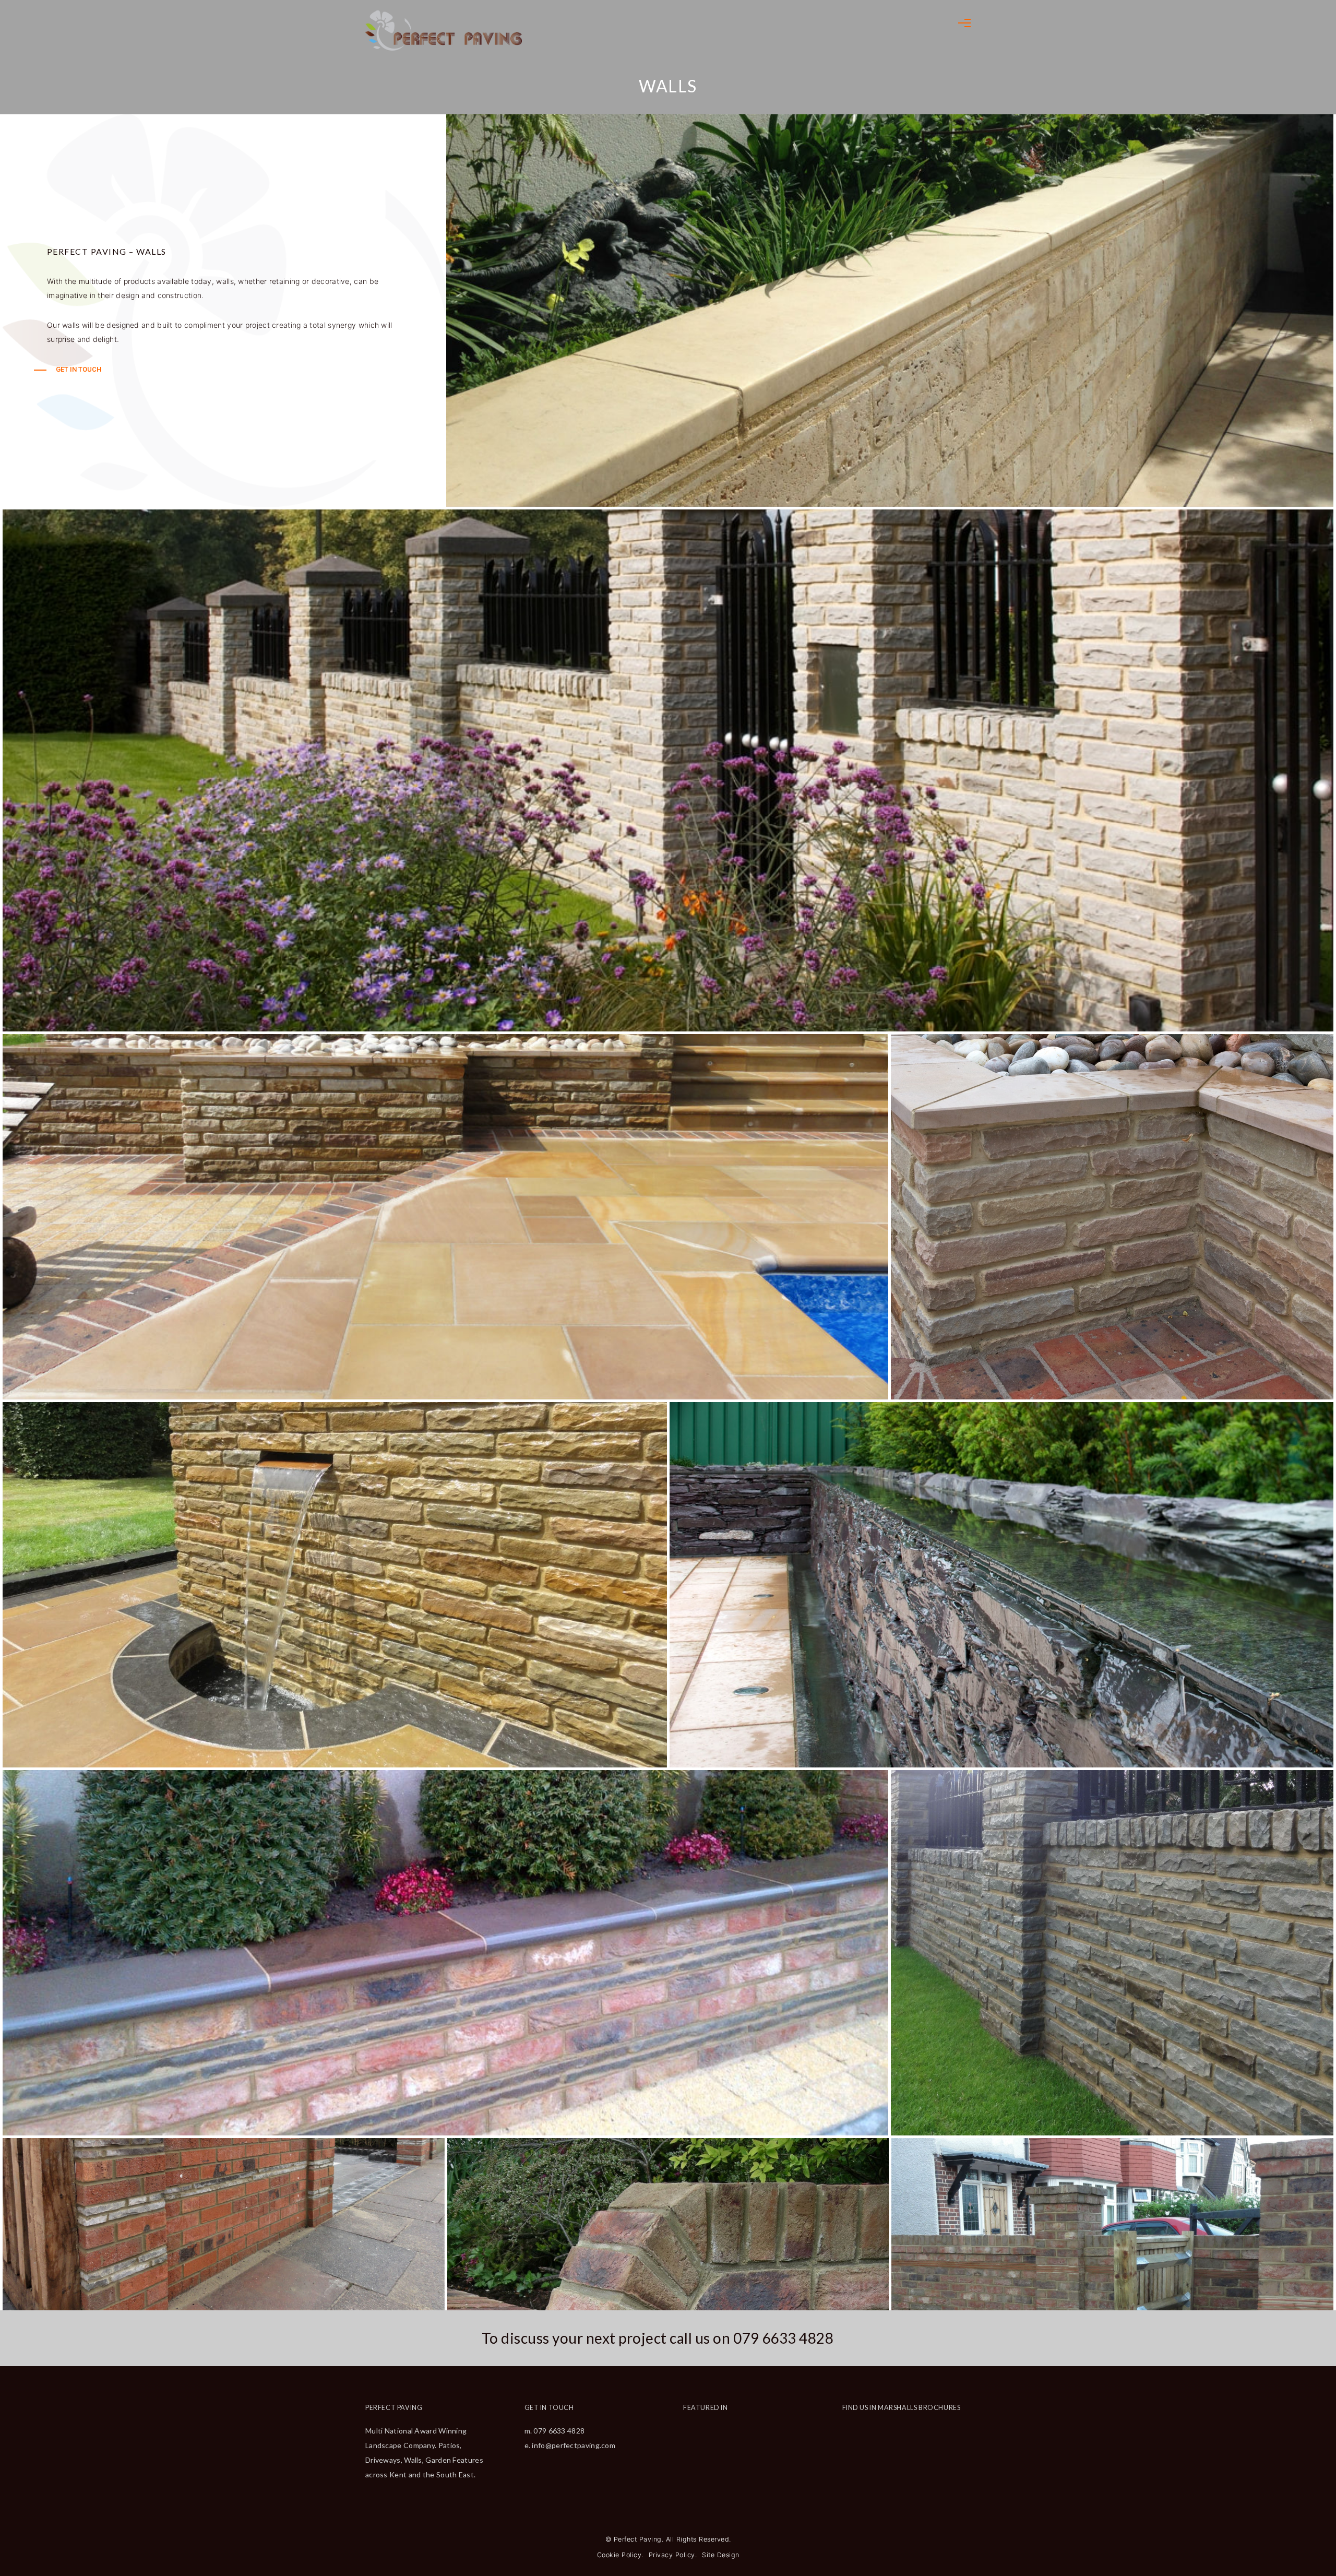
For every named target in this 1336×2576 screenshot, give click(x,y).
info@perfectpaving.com (574, 2445)
